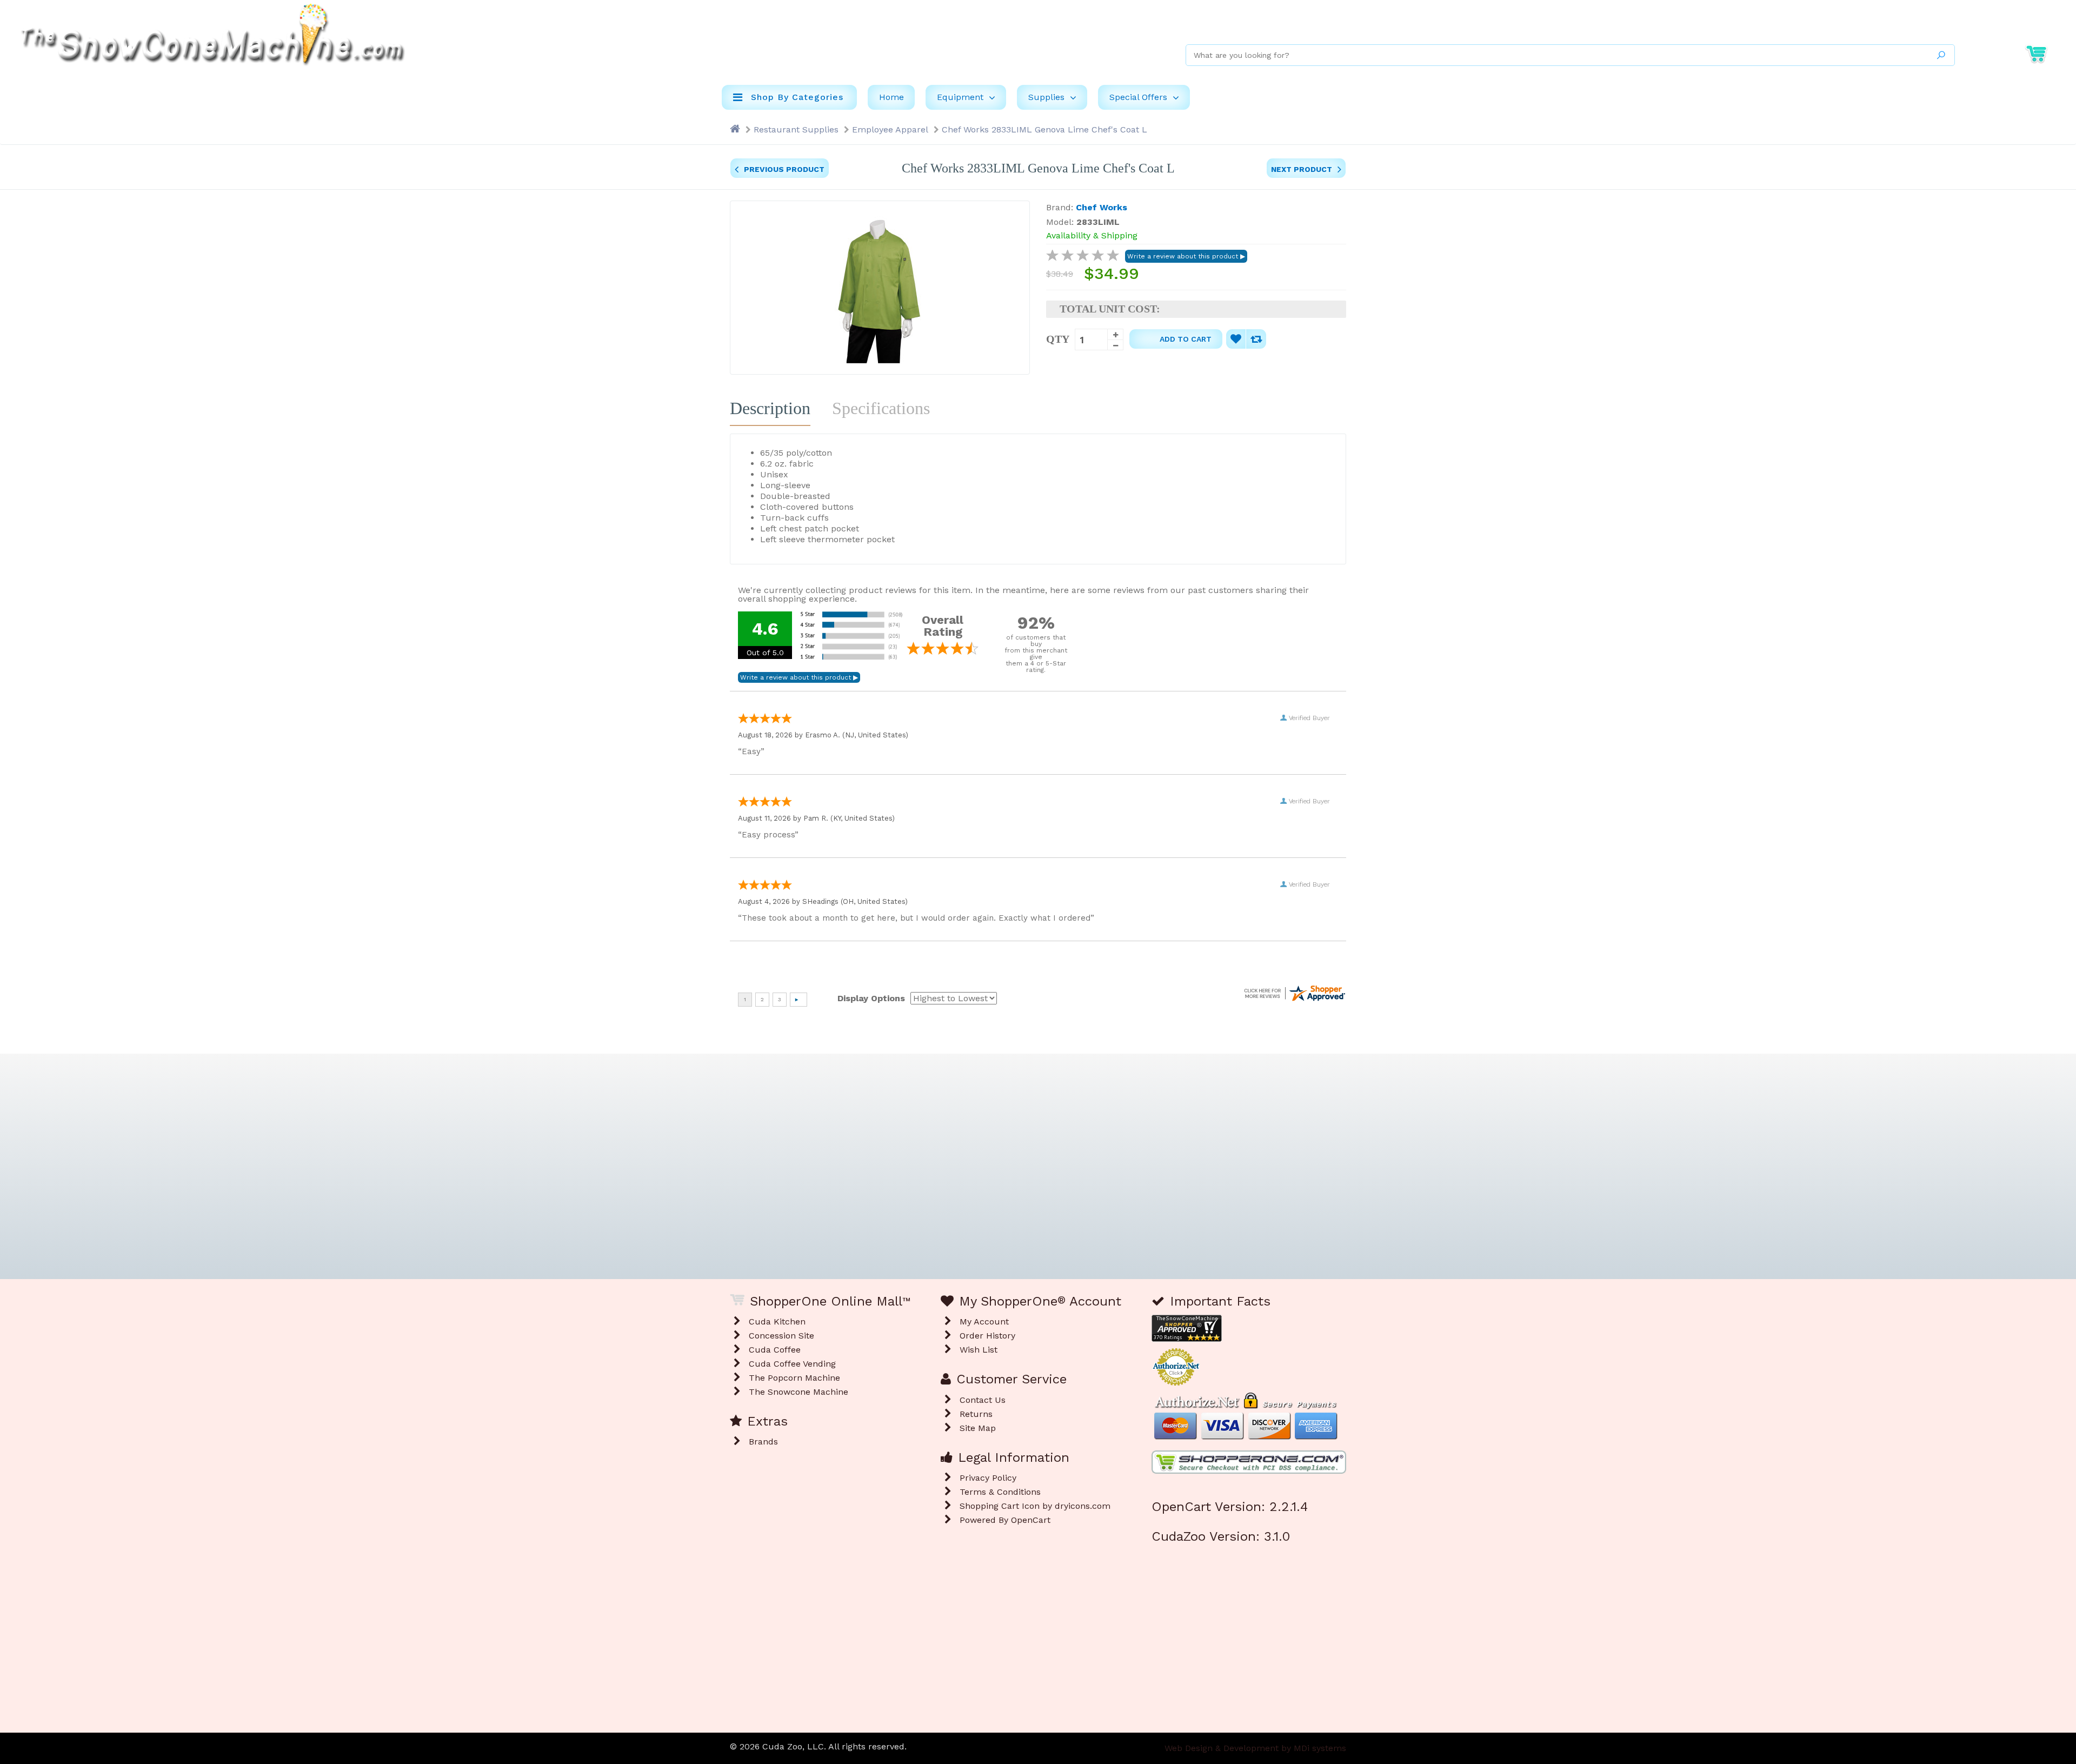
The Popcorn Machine (794, 1378)
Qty (1058, 339)
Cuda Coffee (775, 1350)
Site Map (978, 1428)
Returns (976, 1414)
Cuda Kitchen (777, 1322)
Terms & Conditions (1000, 1492)
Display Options (871, 998)
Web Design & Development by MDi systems (1255, 1748)
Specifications (881, 408)
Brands (763, 1442)
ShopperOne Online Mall (1806, 25)
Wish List (979, 1350)
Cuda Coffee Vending (792, 1364)
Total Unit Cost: (1110, 309)
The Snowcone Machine (799, 1392)
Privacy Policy (988, 1478)
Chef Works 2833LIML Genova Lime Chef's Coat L (1044, 129)
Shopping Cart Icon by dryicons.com (1035, 1506)
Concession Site (781, 1336)
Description (770, 408)
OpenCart (1031, 1520)
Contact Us (983, 1400)
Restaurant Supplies (796, 129)
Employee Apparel (890, 129)
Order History (987, 1336)
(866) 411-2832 (1897, 25)
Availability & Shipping (1092, 235)
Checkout (2034, 25)
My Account (1968, 25)
